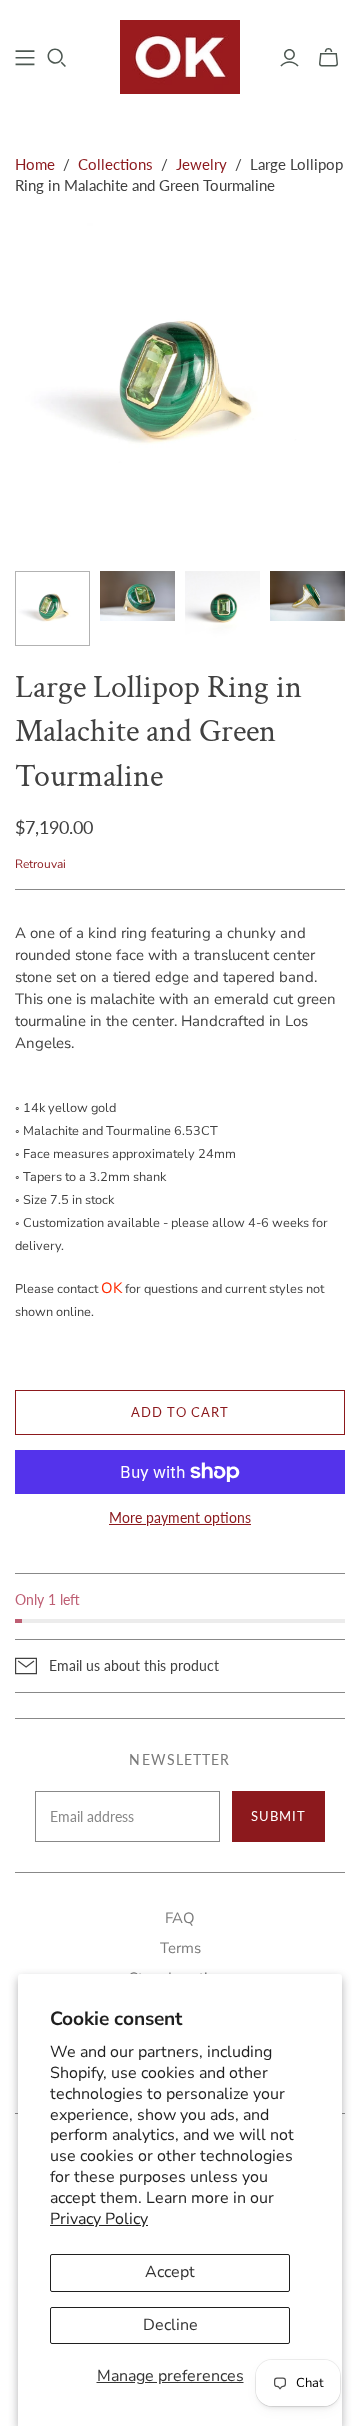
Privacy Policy (99, 2219)
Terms (180, 1948)
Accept (170, 2272)
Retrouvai (40, 864)
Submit (278, 1816)
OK (111, 1288)
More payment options (180, 1517)
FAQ (180, 1918)
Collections (115, 164)
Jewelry (201, 164)
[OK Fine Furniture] (180, 55)
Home (35, 164)
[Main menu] (25, 58)
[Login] (289, 58)
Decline (170, 2325)
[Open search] (57, 58)
